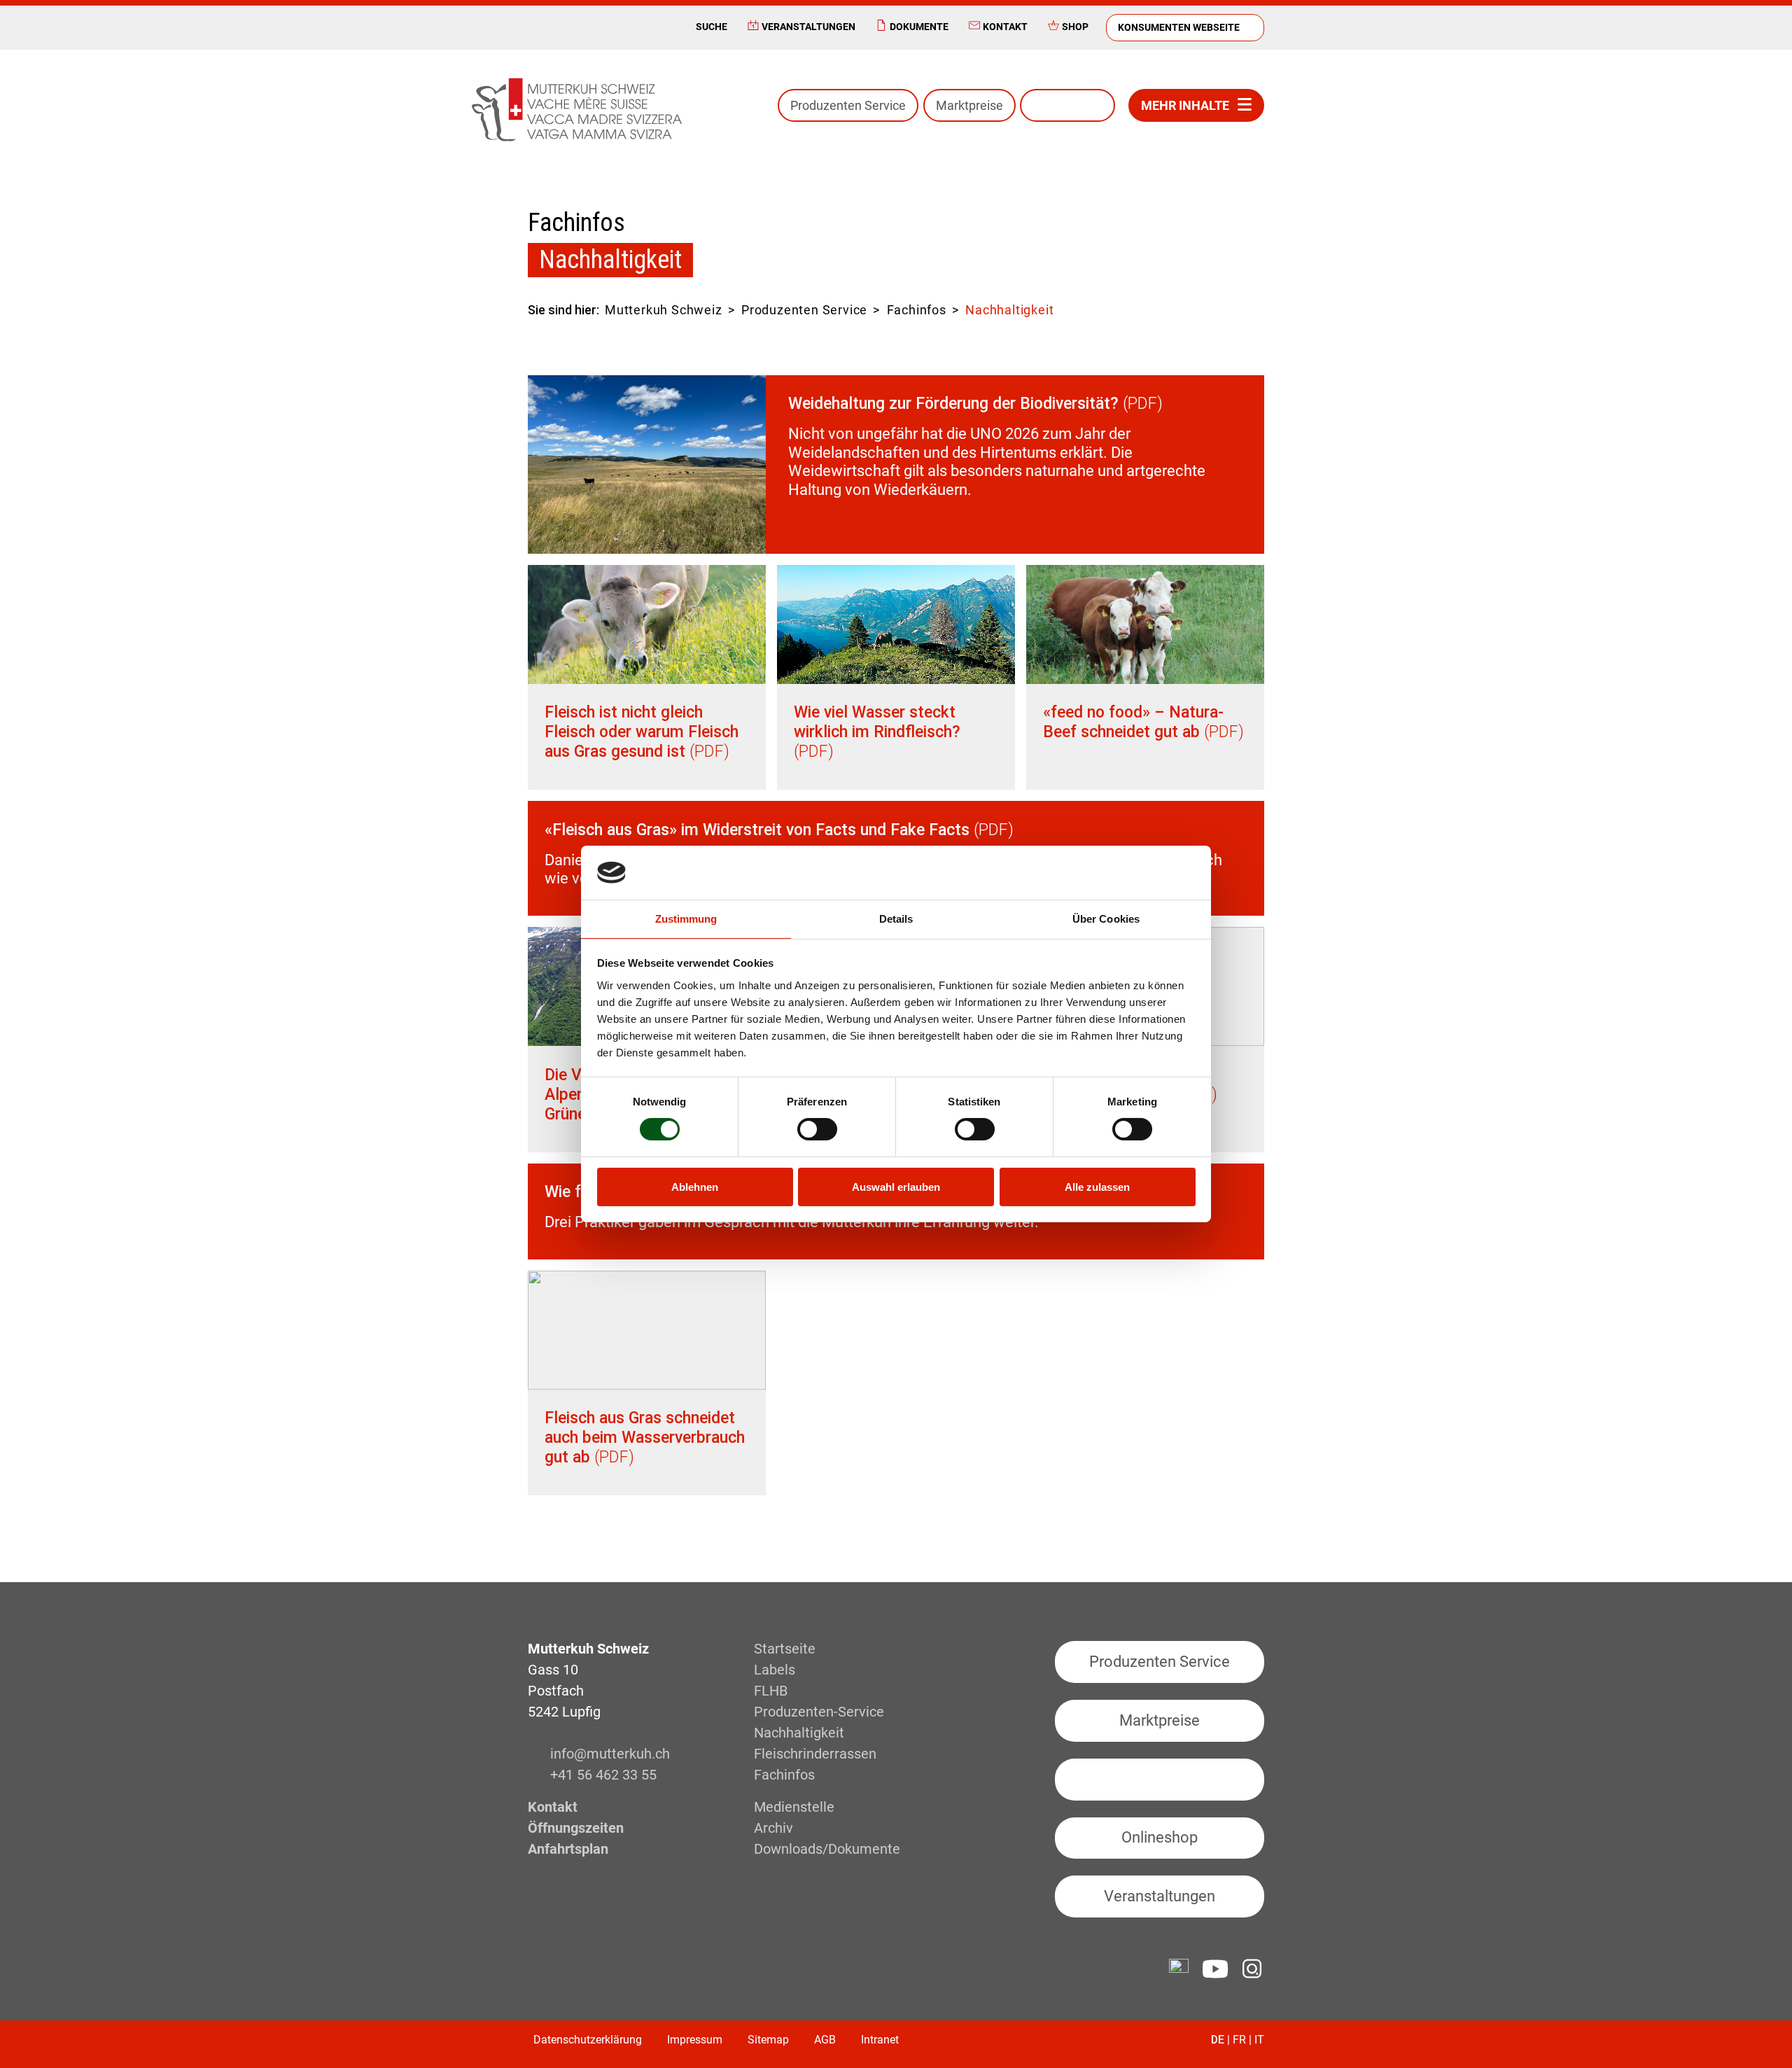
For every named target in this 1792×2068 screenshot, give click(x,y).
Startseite (785, 1649)
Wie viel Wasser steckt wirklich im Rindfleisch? (877, 722)
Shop (1075, 27)
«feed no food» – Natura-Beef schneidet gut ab (1133, 722)
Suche (712, 27)
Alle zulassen (1097, 1187)
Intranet (880, 2040)
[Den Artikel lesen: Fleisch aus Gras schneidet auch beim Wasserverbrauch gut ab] (647, 1330)
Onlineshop (1160, 1837)
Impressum (695, 2040)
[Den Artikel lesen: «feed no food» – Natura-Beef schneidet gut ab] (1145, 624)
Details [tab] (896, 919)
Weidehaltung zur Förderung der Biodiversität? (953, 404)
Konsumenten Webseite (1179, 27)
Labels (775, 1670)
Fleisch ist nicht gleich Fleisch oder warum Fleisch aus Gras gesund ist (642, 732)
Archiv (773, 1828)
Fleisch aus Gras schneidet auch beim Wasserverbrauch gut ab (645, 1438)
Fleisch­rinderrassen (815, 1754)
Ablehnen (695, 1187)
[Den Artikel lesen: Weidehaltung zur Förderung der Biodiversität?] (647, 464)
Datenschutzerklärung (588, 2040)
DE (1218, 2040)
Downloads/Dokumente (827, 1849)
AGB (825, 2040)
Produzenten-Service (819, 1712)
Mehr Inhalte (1185, 105)
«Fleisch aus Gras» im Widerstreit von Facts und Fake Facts (757, 830)
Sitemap (768, 2040)
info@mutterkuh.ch (612, 1754)
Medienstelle (794, 1807)
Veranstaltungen (808, 27)
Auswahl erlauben (896, 1187)
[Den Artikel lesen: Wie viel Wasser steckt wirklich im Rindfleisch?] (896, 624)
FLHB (771, 1691)
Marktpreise (969, 105)
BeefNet (1067, 105)
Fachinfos (917, 310)
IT (1259, 2040)
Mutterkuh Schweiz (664, 310)
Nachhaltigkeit (799, 1733)
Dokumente (919, 27)
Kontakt (1005, 27)
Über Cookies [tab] (1106, 919)
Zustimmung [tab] (686, 919)
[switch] (817, 1129)
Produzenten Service (848, 105)
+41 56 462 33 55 (603, 1775)
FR (1239, 2040)
